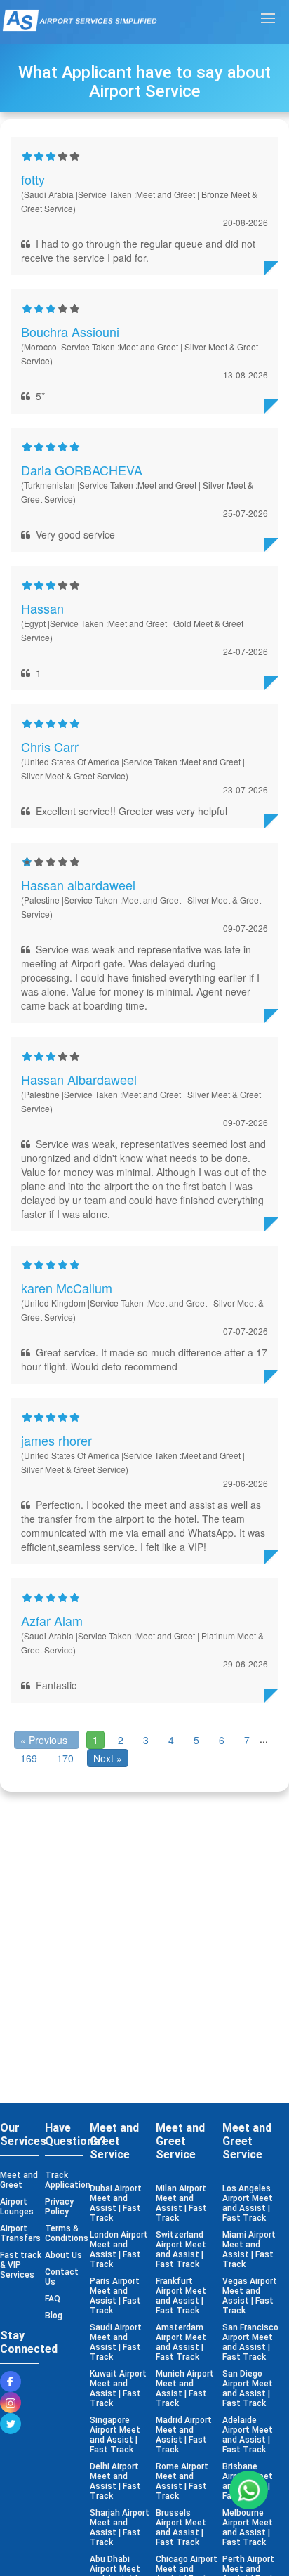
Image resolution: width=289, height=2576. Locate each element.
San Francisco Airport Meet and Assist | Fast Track (250, 2342)
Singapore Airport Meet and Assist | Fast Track (115, 2435)
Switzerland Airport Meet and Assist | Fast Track (181, 2250)
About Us (63, 2255)
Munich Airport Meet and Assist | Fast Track (185, 2389)
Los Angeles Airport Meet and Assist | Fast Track (248, 2203)
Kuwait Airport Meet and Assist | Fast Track (118, 2389)
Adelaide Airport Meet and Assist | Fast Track (248, 2435)
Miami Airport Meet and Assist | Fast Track (249, 2250)
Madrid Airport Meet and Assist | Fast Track (184, 2435)
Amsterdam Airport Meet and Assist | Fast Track (181, 2342)
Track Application (66, 2180)
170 (65, 1758)
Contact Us (62, 2277)
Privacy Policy (59, 2207)
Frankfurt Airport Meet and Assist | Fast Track (181, 2296)
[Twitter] (14, 2424)
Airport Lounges (17, 2207)
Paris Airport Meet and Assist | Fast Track (115, 2296)
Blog (54, 2316)
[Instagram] (14, 2403)
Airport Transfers (20, 2233)
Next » (108, 1758)
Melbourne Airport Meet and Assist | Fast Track (248, 2528)
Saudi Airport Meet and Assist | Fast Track (116, 2342)
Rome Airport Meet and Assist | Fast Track (182, 2481)
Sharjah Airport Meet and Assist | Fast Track (120, 2528)
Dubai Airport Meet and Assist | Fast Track (116, 2203)
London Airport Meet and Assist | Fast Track (119, 2250)
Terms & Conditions (66, 2233)
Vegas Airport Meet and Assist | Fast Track (250, 2296)
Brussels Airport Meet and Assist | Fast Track (181, 2528)
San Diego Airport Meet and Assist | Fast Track (248, 2389)
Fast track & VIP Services (21, 2265)
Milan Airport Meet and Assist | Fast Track (181, 2203)
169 (29, 1758)
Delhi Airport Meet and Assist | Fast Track (115, 2481)
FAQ (53, 2299)
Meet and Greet (19, 2180)
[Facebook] (14, 2382)
